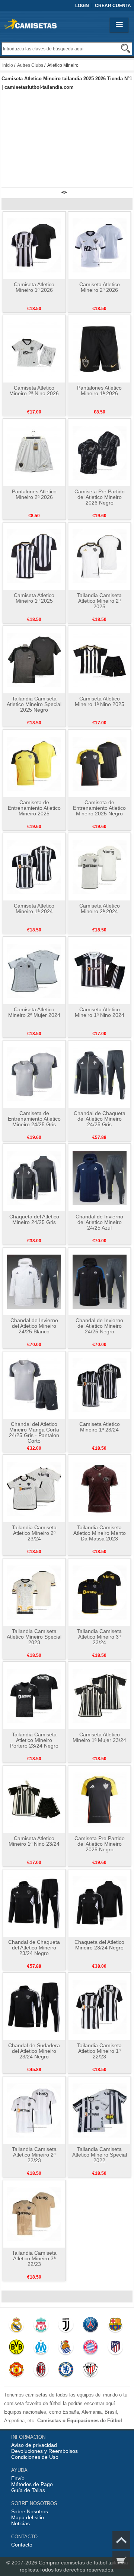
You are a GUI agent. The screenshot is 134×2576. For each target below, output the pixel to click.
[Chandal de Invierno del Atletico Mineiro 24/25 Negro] (100, 1281)
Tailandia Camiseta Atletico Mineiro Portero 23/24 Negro (34, 1740)
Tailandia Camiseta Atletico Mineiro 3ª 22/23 (34, 2258)
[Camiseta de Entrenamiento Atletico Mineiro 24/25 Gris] (34, 1074)
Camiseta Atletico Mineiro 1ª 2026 (34, 287)
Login (82, 6)
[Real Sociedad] (66, 2349)
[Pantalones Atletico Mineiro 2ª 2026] (34, 452)
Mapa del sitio (28, 2517)
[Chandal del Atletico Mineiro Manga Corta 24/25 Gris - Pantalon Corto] (34, 1385)
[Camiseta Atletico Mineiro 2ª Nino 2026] (34, 349)
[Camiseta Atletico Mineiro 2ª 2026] (100, 245)
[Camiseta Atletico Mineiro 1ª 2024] (34, 867)
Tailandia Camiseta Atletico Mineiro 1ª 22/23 (99, 2051)
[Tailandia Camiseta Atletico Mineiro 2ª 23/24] (34, 1488)
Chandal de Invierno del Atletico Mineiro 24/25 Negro (99, 1326)
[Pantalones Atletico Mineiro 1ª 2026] (100, 349)
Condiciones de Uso (35, 2457)
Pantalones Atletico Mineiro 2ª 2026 (34, 494)
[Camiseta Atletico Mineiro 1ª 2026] (34, 245)
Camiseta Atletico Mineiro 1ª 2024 (34, 908)
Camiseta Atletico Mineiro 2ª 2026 (100, 287)
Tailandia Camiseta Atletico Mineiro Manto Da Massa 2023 (100, 1533)
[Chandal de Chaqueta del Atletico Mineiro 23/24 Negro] (34, 1903)
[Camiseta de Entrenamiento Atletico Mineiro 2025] (34, 763)
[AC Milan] (41, 2371)
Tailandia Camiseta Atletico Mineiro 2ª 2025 (99, 601)
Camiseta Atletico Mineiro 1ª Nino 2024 (100, 1012)
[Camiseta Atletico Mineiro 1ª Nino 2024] (100, 970)
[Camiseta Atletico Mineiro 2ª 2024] (100, 867)
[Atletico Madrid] (115, 2349)
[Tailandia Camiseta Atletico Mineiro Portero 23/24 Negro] (34, 1695)
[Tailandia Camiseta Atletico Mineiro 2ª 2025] (100, 556)
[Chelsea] (66, 2371)
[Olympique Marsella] (41, 2349)
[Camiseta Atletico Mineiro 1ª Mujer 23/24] (100, 1695)
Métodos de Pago (32, 2484)
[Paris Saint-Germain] (90, 2326)
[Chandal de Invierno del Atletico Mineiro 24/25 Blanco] (34, 1281)
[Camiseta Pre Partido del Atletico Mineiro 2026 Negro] (100, 452)
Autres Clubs (30, 65)
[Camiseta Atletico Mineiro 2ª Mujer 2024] (34, 970)
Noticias (20, 2523)
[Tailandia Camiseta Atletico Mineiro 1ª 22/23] (100, 2006)
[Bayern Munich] (90, 2349)
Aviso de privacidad (34, 2445)
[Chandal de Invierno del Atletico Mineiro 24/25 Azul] (100, 1177)
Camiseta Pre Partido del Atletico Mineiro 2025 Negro (100, 1844)
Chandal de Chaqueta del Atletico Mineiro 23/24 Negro (34, 1948)
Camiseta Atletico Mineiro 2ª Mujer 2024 (34, 1012)
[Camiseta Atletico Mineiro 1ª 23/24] (100, 1385)
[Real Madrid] (16, 2326)
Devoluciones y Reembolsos (44, 2451)
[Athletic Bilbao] (90, 2371)
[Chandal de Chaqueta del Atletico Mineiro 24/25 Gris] (100, 1074)
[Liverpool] (41, 2326)
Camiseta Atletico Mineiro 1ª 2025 (34, 598)
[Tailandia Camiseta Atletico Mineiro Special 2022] (100, 2110)
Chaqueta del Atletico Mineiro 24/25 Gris (34, 1219)
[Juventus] (66, 2326)
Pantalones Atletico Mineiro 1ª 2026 (99, 391)
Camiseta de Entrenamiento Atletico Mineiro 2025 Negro (99, 808)
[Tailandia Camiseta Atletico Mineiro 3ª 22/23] (34, 2214)
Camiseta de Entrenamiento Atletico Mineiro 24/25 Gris (34, 1119)
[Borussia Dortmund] (16, 2349)
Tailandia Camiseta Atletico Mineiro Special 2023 (34, 1637)
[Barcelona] (115, 2326)
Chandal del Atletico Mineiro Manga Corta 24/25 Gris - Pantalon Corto (34, 1432)
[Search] (126, 48)
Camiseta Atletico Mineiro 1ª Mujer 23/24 (99, 1737)
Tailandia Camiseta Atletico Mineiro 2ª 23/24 (34, 1533)
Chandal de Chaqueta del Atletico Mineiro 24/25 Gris (100, 1119)
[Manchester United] (16, 2371)
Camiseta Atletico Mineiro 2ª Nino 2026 (34, 391)
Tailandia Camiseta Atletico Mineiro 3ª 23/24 (99, 1637)
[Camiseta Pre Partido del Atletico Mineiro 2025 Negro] (100, 1799)
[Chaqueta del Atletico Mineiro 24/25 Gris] (34, 1177)
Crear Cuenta (113, 6)
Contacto (22, 2545)
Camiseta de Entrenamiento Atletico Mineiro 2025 (34, 808)
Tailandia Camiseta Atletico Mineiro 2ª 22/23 (34, 2155)
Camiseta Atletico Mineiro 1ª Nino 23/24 (34, 1841)
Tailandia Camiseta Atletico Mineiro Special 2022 (100, 2155)
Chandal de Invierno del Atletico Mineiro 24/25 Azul (99, 1222)
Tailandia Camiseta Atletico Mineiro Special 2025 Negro (34, 704)
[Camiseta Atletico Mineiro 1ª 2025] (34, 556)
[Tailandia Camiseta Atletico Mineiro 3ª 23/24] (100, 1592)
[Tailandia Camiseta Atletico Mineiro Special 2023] (34, 1592)
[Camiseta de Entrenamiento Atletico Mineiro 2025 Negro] (100, 763)
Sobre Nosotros (30, 2511)
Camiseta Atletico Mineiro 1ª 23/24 (100, 1427)
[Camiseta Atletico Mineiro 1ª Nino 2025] (100, 659)
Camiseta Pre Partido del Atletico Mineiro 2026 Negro (100, 497)
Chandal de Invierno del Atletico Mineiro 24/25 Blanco (34, 1326)
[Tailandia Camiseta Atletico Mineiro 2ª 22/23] (34, 2110)
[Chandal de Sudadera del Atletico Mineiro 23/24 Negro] (34, 2006)
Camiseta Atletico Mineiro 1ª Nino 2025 (100, 701)
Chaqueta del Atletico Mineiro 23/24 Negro (99, 1945)
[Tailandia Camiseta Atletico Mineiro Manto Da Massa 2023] (100, 1488)
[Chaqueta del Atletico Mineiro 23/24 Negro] (100, 1903)
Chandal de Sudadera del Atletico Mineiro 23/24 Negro (34, 2051)
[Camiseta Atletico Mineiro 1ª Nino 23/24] (34, 1799)
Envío (18, 2478)
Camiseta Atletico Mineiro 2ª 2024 (100, 908)
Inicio (8, 65)
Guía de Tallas (28, 2490)
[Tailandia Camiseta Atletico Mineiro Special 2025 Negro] (34, 659)
